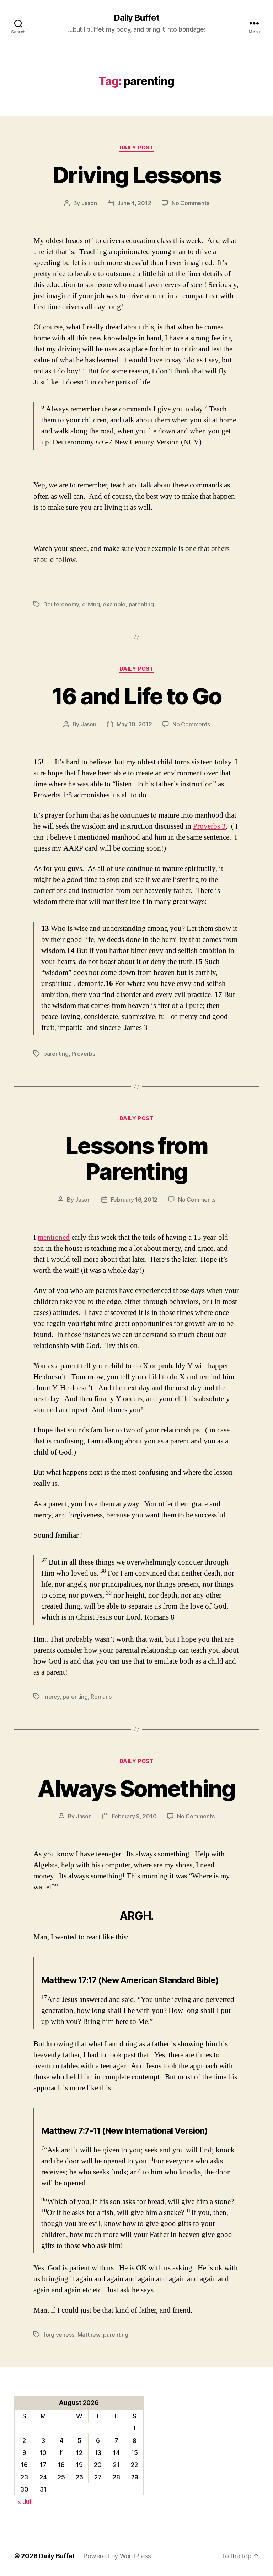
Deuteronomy (61, 604)
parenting (141, 604)
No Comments (190, 203)
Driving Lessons (136, 175)
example (114, 604)
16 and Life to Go (137, 696)
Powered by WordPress (117, 2556)
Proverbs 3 (209, 826)
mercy (52, 1697)
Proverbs (83, 1054)
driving (91, 604)
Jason (89, 203)
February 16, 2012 (134, 1200)
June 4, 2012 (134, 203)
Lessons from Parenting (136, 1158)
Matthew (89, 2335)
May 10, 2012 (134, 724)
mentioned (54, 1237)
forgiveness (59, 2335)
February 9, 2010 (134, 1816)
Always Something (136, 1788)
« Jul (24, 2502)
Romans (101, 1697)
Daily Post (137, 148)
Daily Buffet (136, 18)
